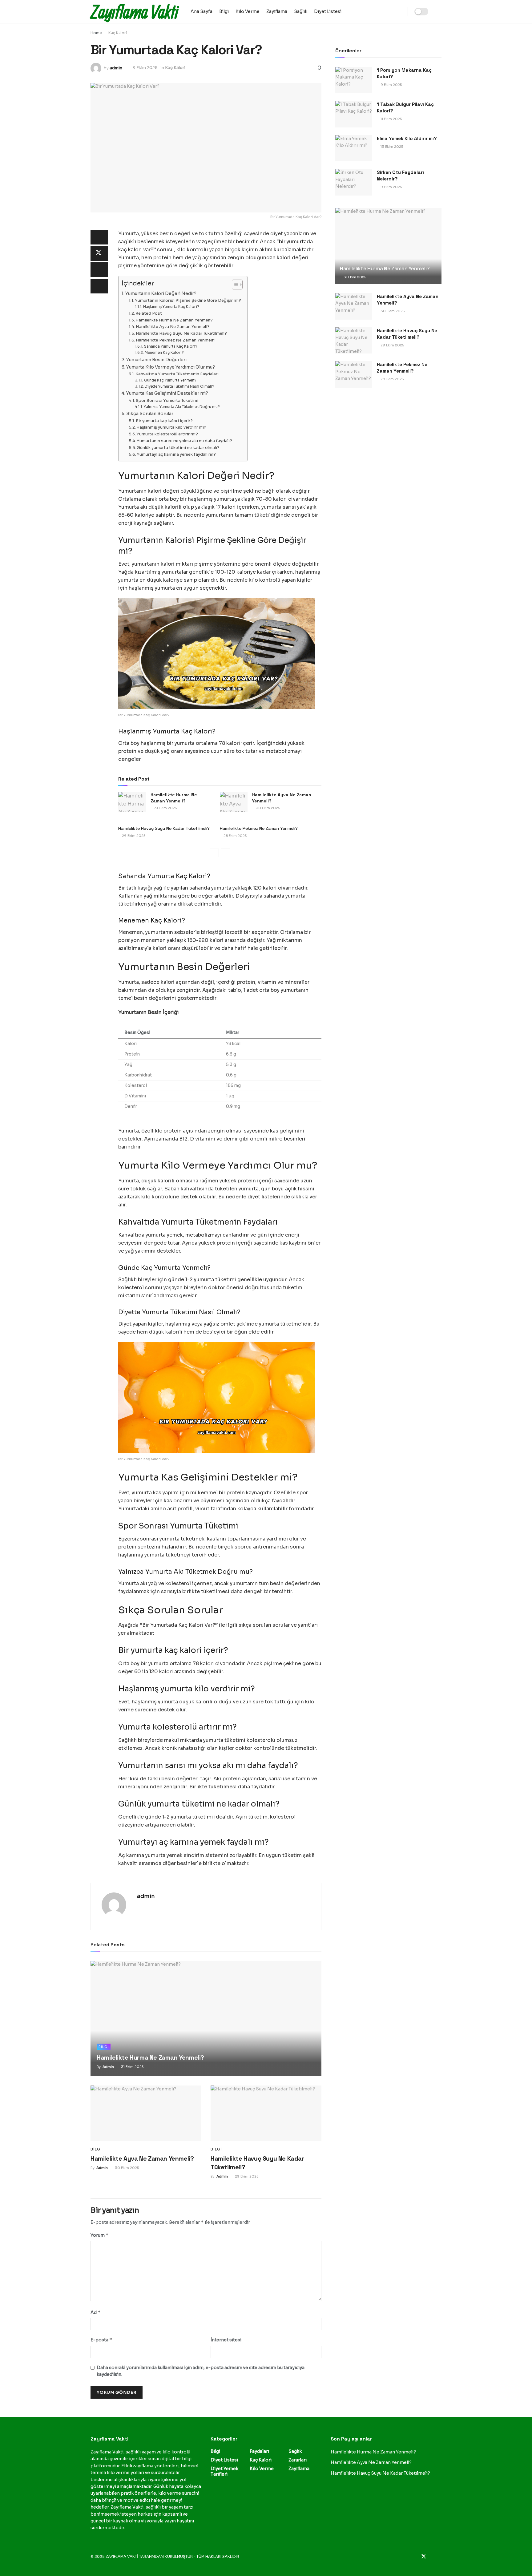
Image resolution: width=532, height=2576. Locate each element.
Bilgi (224, 11)
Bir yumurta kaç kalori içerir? (164, 421)
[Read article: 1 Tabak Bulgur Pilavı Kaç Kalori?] (354, 114)
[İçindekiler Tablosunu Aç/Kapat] (234, 285)
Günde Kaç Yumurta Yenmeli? (170, 380)
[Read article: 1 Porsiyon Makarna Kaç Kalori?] (354, 80)
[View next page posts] (225, 853)
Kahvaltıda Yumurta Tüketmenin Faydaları (177, 374)
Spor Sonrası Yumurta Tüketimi (167, 400)
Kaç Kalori (118, 33)
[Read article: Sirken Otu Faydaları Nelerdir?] (354, 182)
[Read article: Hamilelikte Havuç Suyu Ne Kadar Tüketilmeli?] (266, 2113)
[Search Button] (439, 12)
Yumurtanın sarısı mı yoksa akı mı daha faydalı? (184, 441)
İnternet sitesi (226, 2340)
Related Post (149, 313)
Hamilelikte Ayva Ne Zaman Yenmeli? (173, 327)
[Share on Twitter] (99, 253)
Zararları (298, 2460)
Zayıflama (277, 11)
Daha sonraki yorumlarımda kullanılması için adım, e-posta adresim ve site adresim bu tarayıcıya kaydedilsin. (201, 2371)
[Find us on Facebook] (415, 2557)
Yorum (100, 2235)
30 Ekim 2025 (267, 808)
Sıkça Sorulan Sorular (150, 414)
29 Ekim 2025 (133, 836)
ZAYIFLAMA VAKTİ (122, 2556)
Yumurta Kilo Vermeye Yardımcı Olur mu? (171, 367)
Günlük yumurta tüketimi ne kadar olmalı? (178, 448)
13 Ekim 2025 (391, 147)
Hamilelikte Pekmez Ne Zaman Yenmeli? (176, 340)
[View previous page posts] (214, 853)
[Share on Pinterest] (99, 270)
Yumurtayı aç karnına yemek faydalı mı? (176, 454)
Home (96, 33)
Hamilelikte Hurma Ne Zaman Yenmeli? (174, 320)
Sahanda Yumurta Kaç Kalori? (171, 346)
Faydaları (259, 2451)
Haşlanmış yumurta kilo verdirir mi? (171, 427)
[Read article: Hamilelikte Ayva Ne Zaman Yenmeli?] (234, 802)
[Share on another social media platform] (99, 286)
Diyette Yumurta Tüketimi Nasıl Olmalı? (179, 386)
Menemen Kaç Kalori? (164, 353)
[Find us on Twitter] (424, 2557)
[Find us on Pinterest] (440, 2557)
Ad (96, 2312)
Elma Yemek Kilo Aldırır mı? (407, 138)
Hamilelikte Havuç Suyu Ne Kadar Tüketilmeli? (181, 333)
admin (116, 68)
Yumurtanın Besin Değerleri (156, 360)
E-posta (101, 2340)
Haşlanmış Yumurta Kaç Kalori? (171, 307)
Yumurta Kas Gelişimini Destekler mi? (167, 393)
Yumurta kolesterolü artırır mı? (167, 434)
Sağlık (301, 11)
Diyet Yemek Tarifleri (224, 2471)
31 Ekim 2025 (165, 808)
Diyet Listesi (328, 11)
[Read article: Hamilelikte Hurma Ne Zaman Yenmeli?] (132, 802)
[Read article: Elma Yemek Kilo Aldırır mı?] (354, 148)
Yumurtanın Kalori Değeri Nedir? (161, 293)
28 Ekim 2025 (235, 836)
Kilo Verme (248, 11)
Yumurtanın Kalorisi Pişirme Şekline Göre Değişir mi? (188, 300)
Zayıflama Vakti (134, 12)
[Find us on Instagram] (432, 2557)
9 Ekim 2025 (145, 68)
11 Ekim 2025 (391, 119)
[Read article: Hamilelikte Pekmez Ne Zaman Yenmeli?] (354, 374)
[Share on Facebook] (99, 237)
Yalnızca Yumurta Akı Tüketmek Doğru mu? (182, 407)
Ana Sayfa (202, 11)
